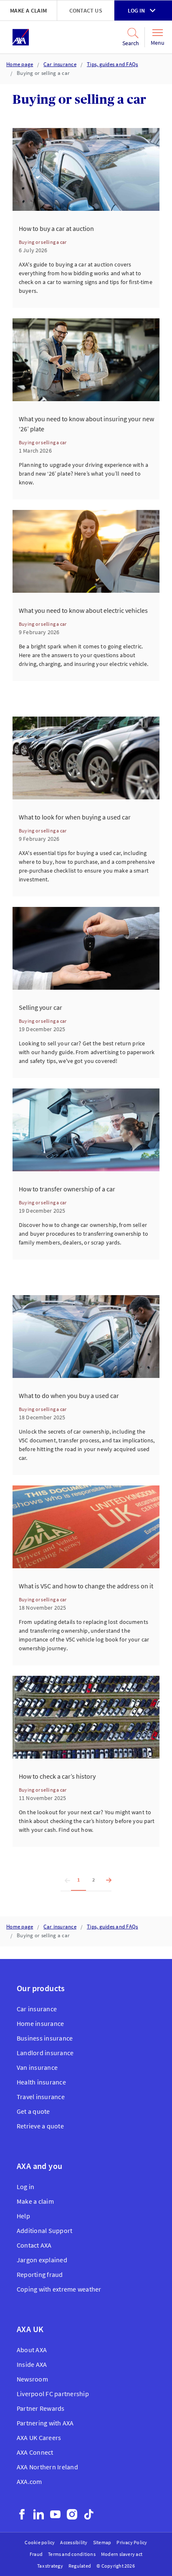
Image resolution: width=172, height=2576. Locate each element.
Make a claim (28, 10)
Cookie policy (40, 2542)
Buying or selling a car (43, 73)
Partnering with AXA (45, 2423)
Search (128, 43)
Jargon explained (42, 2260)
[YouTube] (55, 2514)
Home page (20, 64)
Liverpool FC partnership (53, 2394)
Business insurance (45, 2038)
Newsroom (32, 2379)
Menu (158, 43)
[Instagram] (72, 2514)
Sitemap (102, 2542)
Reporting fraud (40, 2274)
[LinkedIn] (39, 2514)
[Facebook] (22, 2514)
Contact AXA (34, 2245)
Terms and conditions (72, 2554)
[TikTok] (89, 2514)
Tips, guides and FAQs (112, 64)
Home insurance (40, 2023)
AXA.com (29, 2481)
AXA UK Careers (39, 2438)
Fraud (36, 2554)
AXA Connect (35, 2452)
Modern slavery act (122, 2554)
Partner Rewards (41, 2408)
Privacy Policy (132, 2542)
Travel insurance (41, 2097)
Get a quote (33, 2111)
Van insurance (37, 2067)
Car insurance (60, 64)
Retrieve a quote (40, 2126)
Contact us (86, 10)
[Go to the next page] (106, 1880)
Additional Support (44, 2230)
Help (23, 2216)
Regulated (80, 2566)
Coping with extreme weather (59, 2289)
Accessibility (74, 2542)
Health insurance (41, 2082)
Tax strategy (50, 2566)
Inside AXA (32, 2364)
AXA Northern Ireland (47, 2467)
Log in (136, 10)
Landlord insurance (45, 2053)
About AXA (32, 2350)
